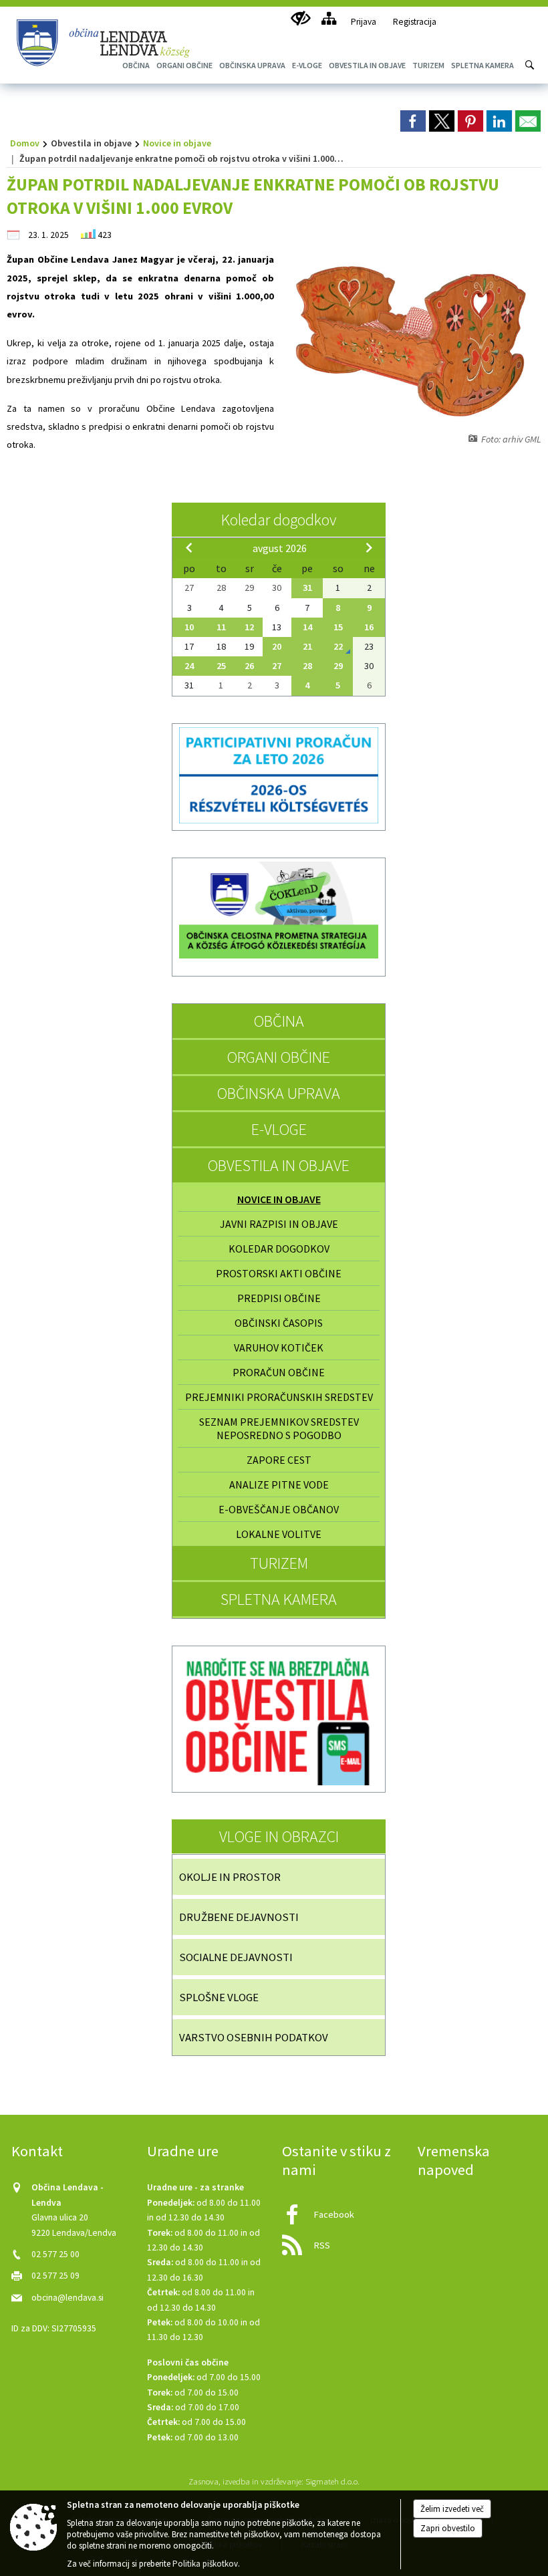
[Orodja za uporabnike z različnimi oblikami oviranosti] (300, 18)
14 (307, 627)
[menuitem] (252, 65)
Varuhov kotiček (279, 1347)
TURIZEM (279, 1563)
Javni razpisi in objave (279, 1224)
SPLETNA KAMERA (279, 1599)
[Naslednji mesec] (369, 547)
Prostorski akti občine (279, 1273)
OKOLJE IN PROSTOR (230, 1877)
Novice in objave (177, 143)
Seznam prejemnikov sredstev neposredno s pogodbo (279, 1428)
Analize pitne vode (279, 1485)
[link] (413, 121)
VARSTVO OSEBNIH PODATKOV (254, 2037)
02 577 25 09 (55, 2276)
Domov (25, 143)
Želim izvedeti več (452, 2509)
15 (338, 627)
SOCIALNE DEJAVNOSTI (236, 1957)
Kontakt (37, 2151)
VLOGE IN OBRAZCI (279, 1836)
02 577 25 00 (55, 2254)
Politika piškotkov (205, 2564)
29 (338, 666)
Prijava (364, 22)
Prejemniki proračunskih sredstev (279, 1397)
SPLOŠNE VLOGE (219, 1997)
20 (277, 646)
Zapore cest (279, 1460)
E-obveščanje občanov (279, 1509)
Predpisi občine (279, 1298)
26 (249, 666)
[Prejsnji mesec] (189, 547)
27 (277, 666)
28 (307, 666)
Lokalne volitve (279, 1534)
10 (189, 627)
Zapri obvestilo (448, 2528)
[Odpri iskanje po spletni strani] (530, 65)
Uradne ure (183, 2151)
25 (221, 666)
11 (221, 627)
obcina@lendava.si (67, 2298)
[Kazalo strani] (328, 18)
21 (307, 646)
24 (189, 666)
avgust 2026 (280, 548)
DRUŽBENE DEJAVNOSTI (239, 1917)
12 (249, 627)
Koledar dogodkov (279, 520)
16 (369, 627)
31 (307, 588)
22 (338, 646)
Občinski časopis (279, 1323)
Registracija (415, 22)
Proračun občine (279, 1372)
